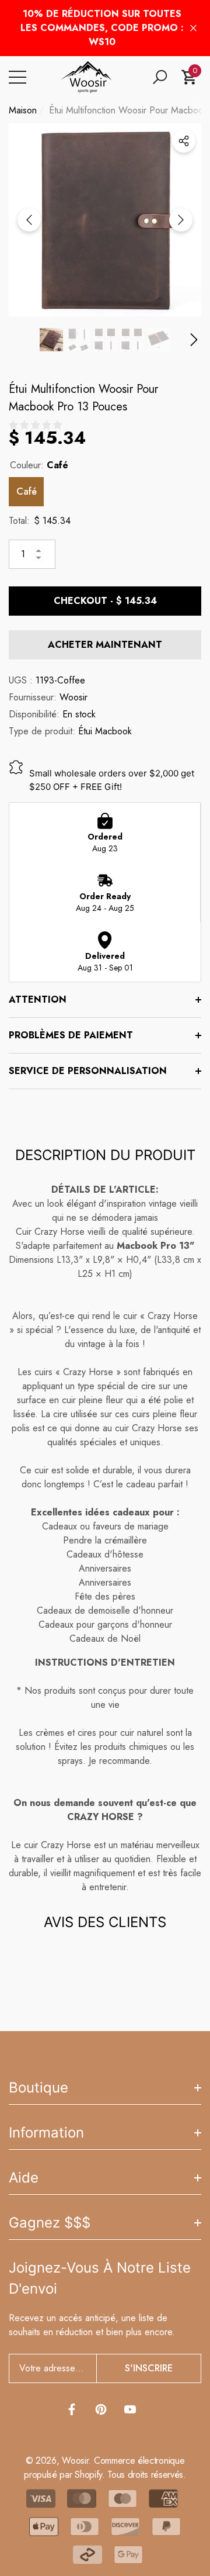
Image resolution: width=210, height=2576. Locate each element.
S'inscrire (149, 2368)
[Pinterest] (101, 2409)
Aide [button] (24, 2178)
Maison (23, 110)
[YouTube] (130, 2409)
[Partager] (184, 141)
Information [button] (46, 2133)
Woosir (73, 697)
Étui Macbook (105, 731)
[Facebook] (72, 2409)
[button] (160, 77)
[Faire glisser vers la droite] (181, 220)
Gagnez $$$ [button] (50, 2223)
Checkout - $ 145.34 (105, 601)
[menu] (17, 77)
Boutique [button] (38, 2088)
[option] (105, 220)
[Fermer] (193, 28)
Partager (184, 141)
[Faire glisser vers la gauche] (29, 220)
